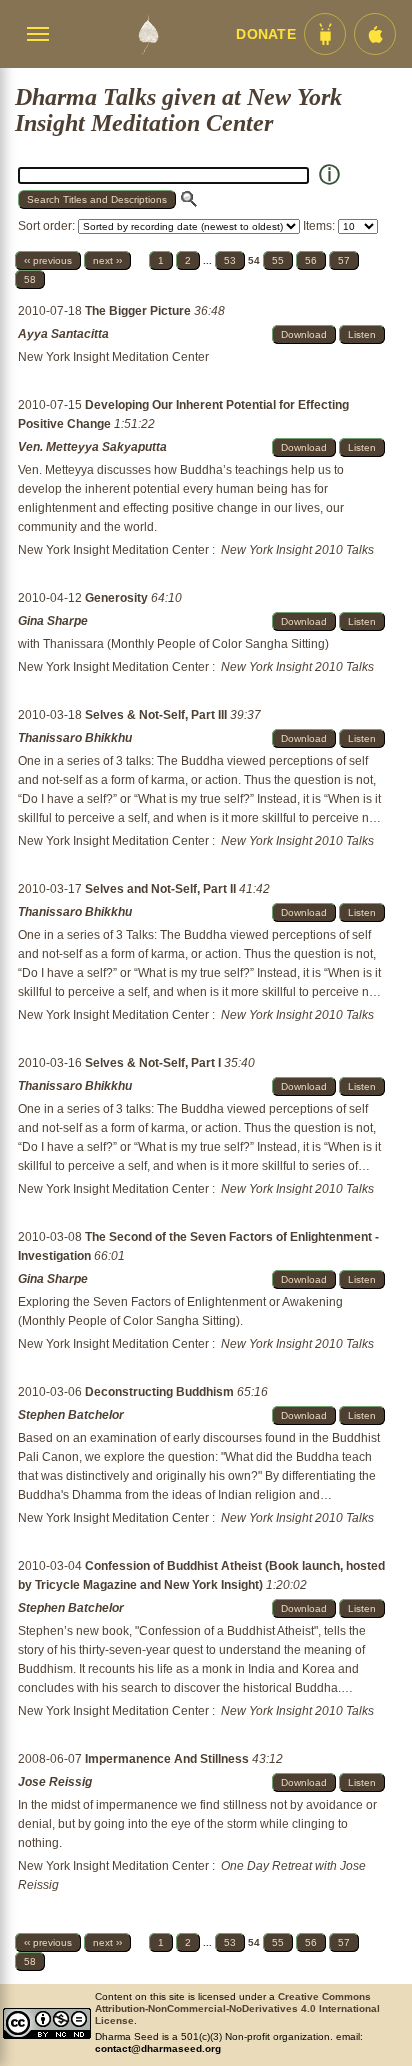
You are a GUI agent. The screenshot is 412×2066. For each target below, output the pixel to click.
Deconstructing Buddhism (161, 1392)
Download (304, 334)
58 (30, 279)
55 (278, 260)
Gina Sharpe (53, 621)
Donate (266, 34)
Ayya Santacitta (63, 334)
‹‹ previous (48, 260)
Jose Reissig (55, 1782)
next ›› (107, 260)
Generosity (118, 598)
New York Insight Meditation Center (113, 357)
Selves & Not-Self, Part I (154, 1063)
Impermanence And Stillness (168, 1759)
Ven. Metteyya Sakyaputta (92, 447)
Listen (362, 334)
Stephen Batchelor (71, 1415)
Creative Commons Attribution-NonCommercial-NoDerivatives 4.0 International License (237, 2008)
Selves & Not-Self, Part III (157, 715)
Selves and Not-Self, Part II (162, 889)
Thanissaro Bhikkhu (75, 738)
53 (230, 260)
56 (311, 260)
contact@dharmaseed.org (158, 2048)
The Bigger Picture (139, 311)
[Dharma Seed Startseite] (148, 34)
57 (344, 260)
